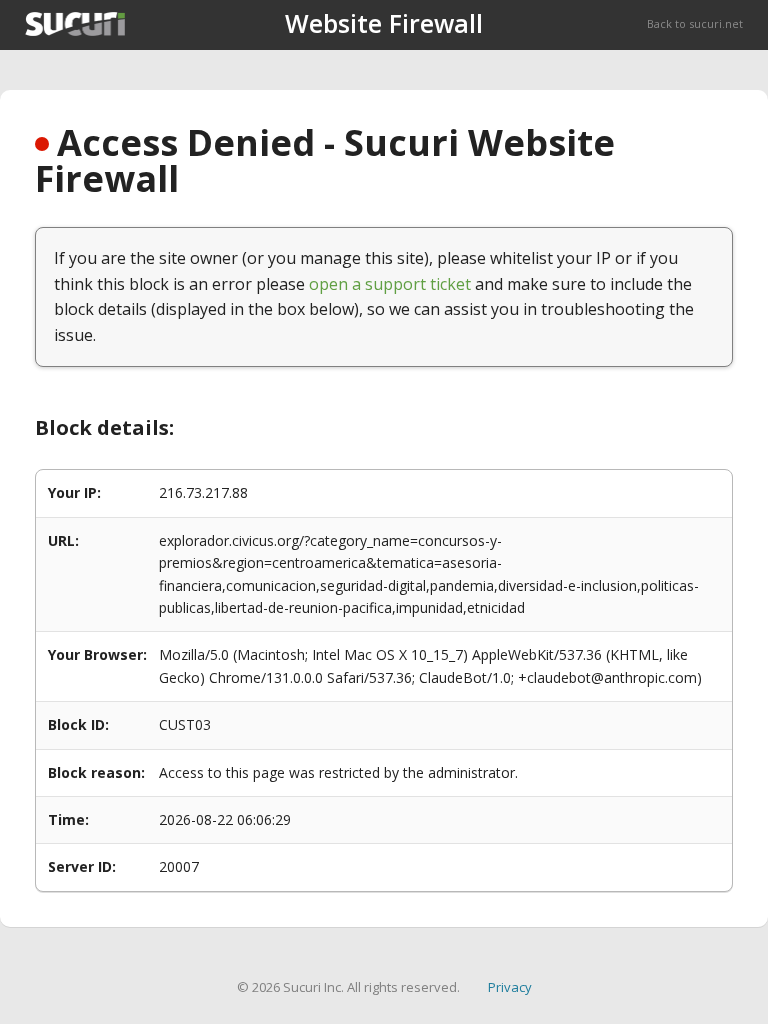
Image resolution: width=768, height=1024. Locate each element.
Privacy (510, 987)
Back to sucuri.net (695, 23)
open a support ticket (390, 284)
